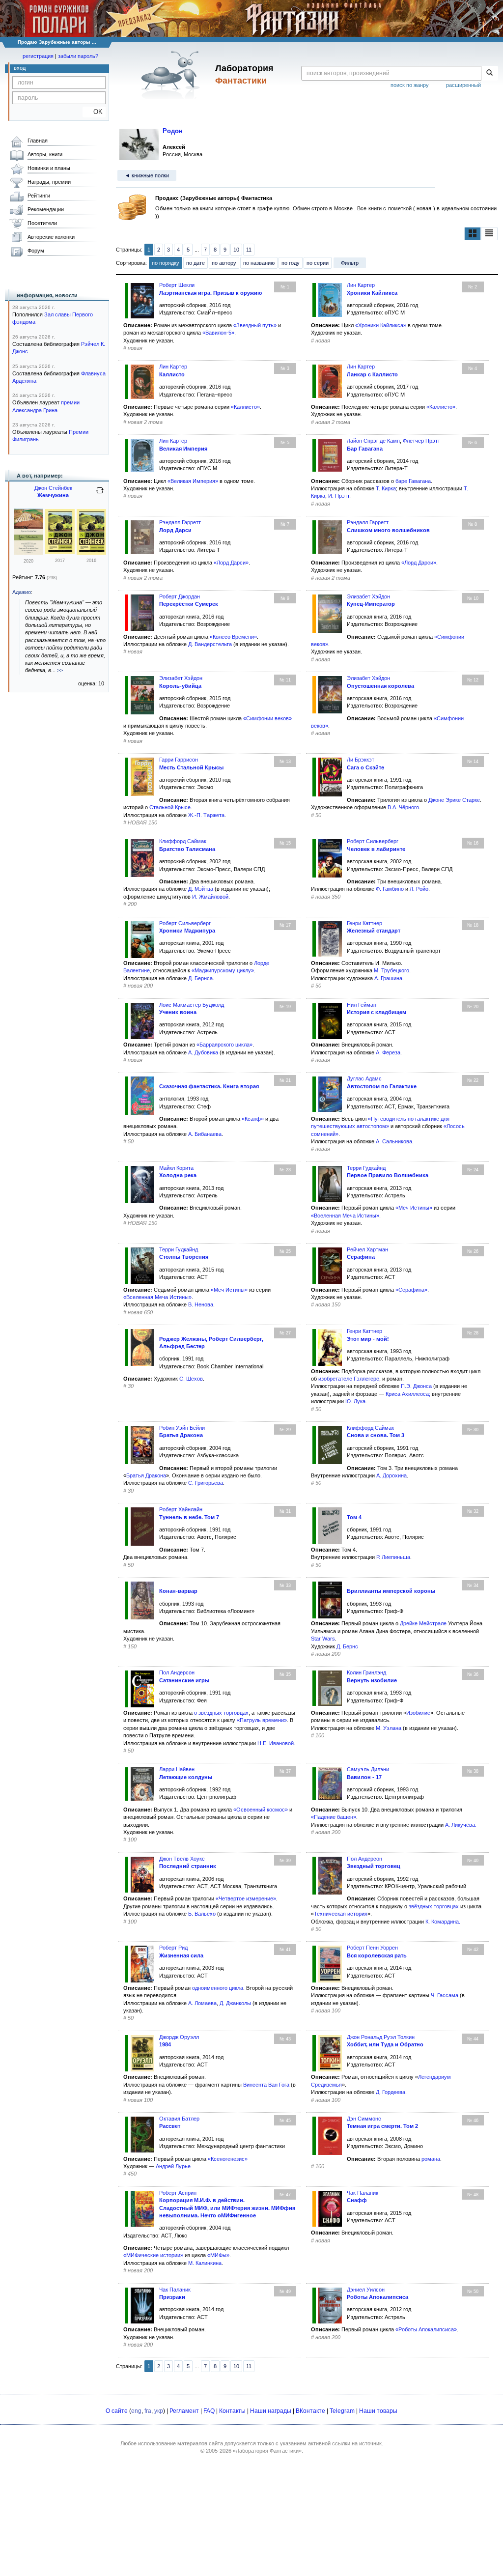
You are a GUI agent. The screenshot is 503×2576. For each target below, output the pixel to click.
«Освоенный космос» (261, 1810)
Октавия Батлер (179, 2119)
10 (236, 250)
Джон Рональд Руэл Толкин (381, 2037)
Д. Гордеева (391, 2092)
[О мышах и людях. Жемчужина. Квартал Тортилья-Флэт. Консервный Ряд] (28, 553)
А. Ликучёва (460, 1825)
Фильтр (350, 263)
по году (291, 263)
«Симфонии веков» (267, 718)
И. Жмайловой (210, 897)
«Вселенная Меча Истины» (345, 1216)
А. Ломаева (202, 2003)
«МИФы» (218, 2255)
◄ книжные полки (147, 175)
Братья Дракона (146, 1475)
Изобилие (418, 1713)
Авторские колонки (51, 237)
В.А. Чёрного (403, 807)
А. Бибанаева (205, 1134)
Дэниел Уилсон (366, 2290)
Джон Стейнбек (53, 488)
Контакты (232, 2411)
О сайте (117, 2411)
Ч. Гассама (445, 1995)
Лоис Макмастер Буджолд (192, 1005)
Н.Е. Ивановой (276, 1743)
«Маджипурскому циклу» (223, 970)
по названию (259, 263)
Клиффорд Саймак (183, 841)
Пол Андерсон (177, 1672)
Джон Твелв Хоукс (182, 1859)
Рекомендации (46, 209)
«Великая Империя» (193, 481)
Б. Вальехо (202, 1914)
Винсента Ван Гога (266, 2085)
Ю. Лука (355, 1401)
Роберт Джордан (180, 596)
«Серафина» (411, 1290)
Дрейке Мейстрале (423, 1623)
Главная (38, 141)
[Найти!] (489, 73)
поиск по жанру (410, 85)
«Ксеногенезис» (228, 2159)
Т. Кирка (386, 488)
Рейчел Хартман (367, 1249)
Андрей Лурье (173, 2166)
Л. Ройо (419, 889)
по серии (318, 263)
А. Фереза (388, 1052)
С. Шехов (191, 1379)
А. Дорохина (391, 1475)
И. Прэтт (339, 496)
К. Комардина (442, 1922)
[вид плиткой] (473, 233)
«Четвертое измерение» (246, 1898)
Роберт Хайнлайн (181, 1509)
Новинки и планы (49, 168)
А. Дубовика (203, 1052)
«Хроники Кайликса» (381, 325)
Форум (36, 251)
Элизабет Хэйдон (368, 596)
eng (136, 2411)
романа (431, 2159)
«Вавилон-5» (218, 333)
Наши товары (378, 2411)
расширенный (463, 85)
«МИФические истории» (153, 2255)
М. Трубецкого (391, 970)
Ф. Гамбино (390, 889)
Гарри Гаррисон (179, 760)
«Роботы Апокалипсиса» (426, 2329)
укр (159, 2411)
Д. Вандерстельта (210, 644)
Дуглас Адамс (364, 1078)
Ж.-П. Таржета (206, 815)
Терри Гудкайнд (366, 1168)
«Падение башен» (334, 1817)
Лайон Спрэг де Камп (373, 441)
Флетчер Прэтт (421, 441)
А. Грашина (388, 978)
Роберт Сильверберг (373, 841)
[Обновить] (100, 494)
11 (249, 250)
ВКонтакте (310, 2411)
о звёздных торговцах (221, 1713)
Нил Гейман (362, 1005)
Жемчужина (53, 495)
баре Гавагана (413, 481)
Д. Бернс (347, 1646)
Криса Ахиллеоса (407, 1394)
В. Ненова (201, 1304)
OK (94, 112)
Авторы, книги (45, 154)
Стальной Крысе (170, 807)
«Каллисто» (245, 407)
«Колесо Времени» (233, 637)
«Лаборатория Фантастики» (267, 2451)
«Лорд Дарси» (231, 563)
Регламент (184, 2411)
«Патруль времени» (262, 1720)
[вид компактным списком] (489, 233)
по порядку (166, 263)
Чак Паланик (363, 2193)
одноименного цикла (218, 1988)
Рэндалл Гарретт (180, 522)
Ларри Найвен (177, 1769)
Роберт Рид (173, 1948)
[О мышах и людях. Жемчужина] (60, 552)
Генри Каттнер (364, 923)
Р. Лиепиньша (393, 1557)
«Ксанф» (253, 1119)
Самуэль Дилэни (368, 1769)
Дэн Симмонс (364, 2119)
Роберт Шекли (177, 285)
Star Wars (323, 1639)
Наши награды (271, 2411)
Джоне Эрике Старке (454, 800)
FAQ (209, 2411)
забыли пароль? (78, 56)
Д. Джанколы (235, 2003)
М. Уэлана (389, 1728)
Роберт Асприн (178, 2193)
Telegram (342, 2411)
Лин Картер (361, 285)
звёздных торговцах (434, 1906)
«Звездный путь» (255, 325)
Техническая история (341, 1914)
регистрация (38, 56)
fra (148, 2411)
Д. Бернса (200, 978)
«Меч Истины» (414, 1208)
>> (60, 670)
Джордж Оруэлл (179, 2037)
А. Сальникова (394, 1141)
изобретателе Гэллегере (349, 1379)
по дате (196, 263)
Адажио (22, 592)
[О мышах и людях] (91, 553)
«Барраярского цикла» (224, 1045)
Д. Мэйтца (201, 889)
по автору (224, 263)
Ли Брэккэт (361, 760)
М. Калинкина (205, 2263)
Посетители (42, 223)
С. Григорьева (206, 1483)
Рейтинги (39, 196)
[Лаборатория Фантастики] (172, 75)
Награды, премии (49, 182)
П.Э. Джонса (416, 1386)
